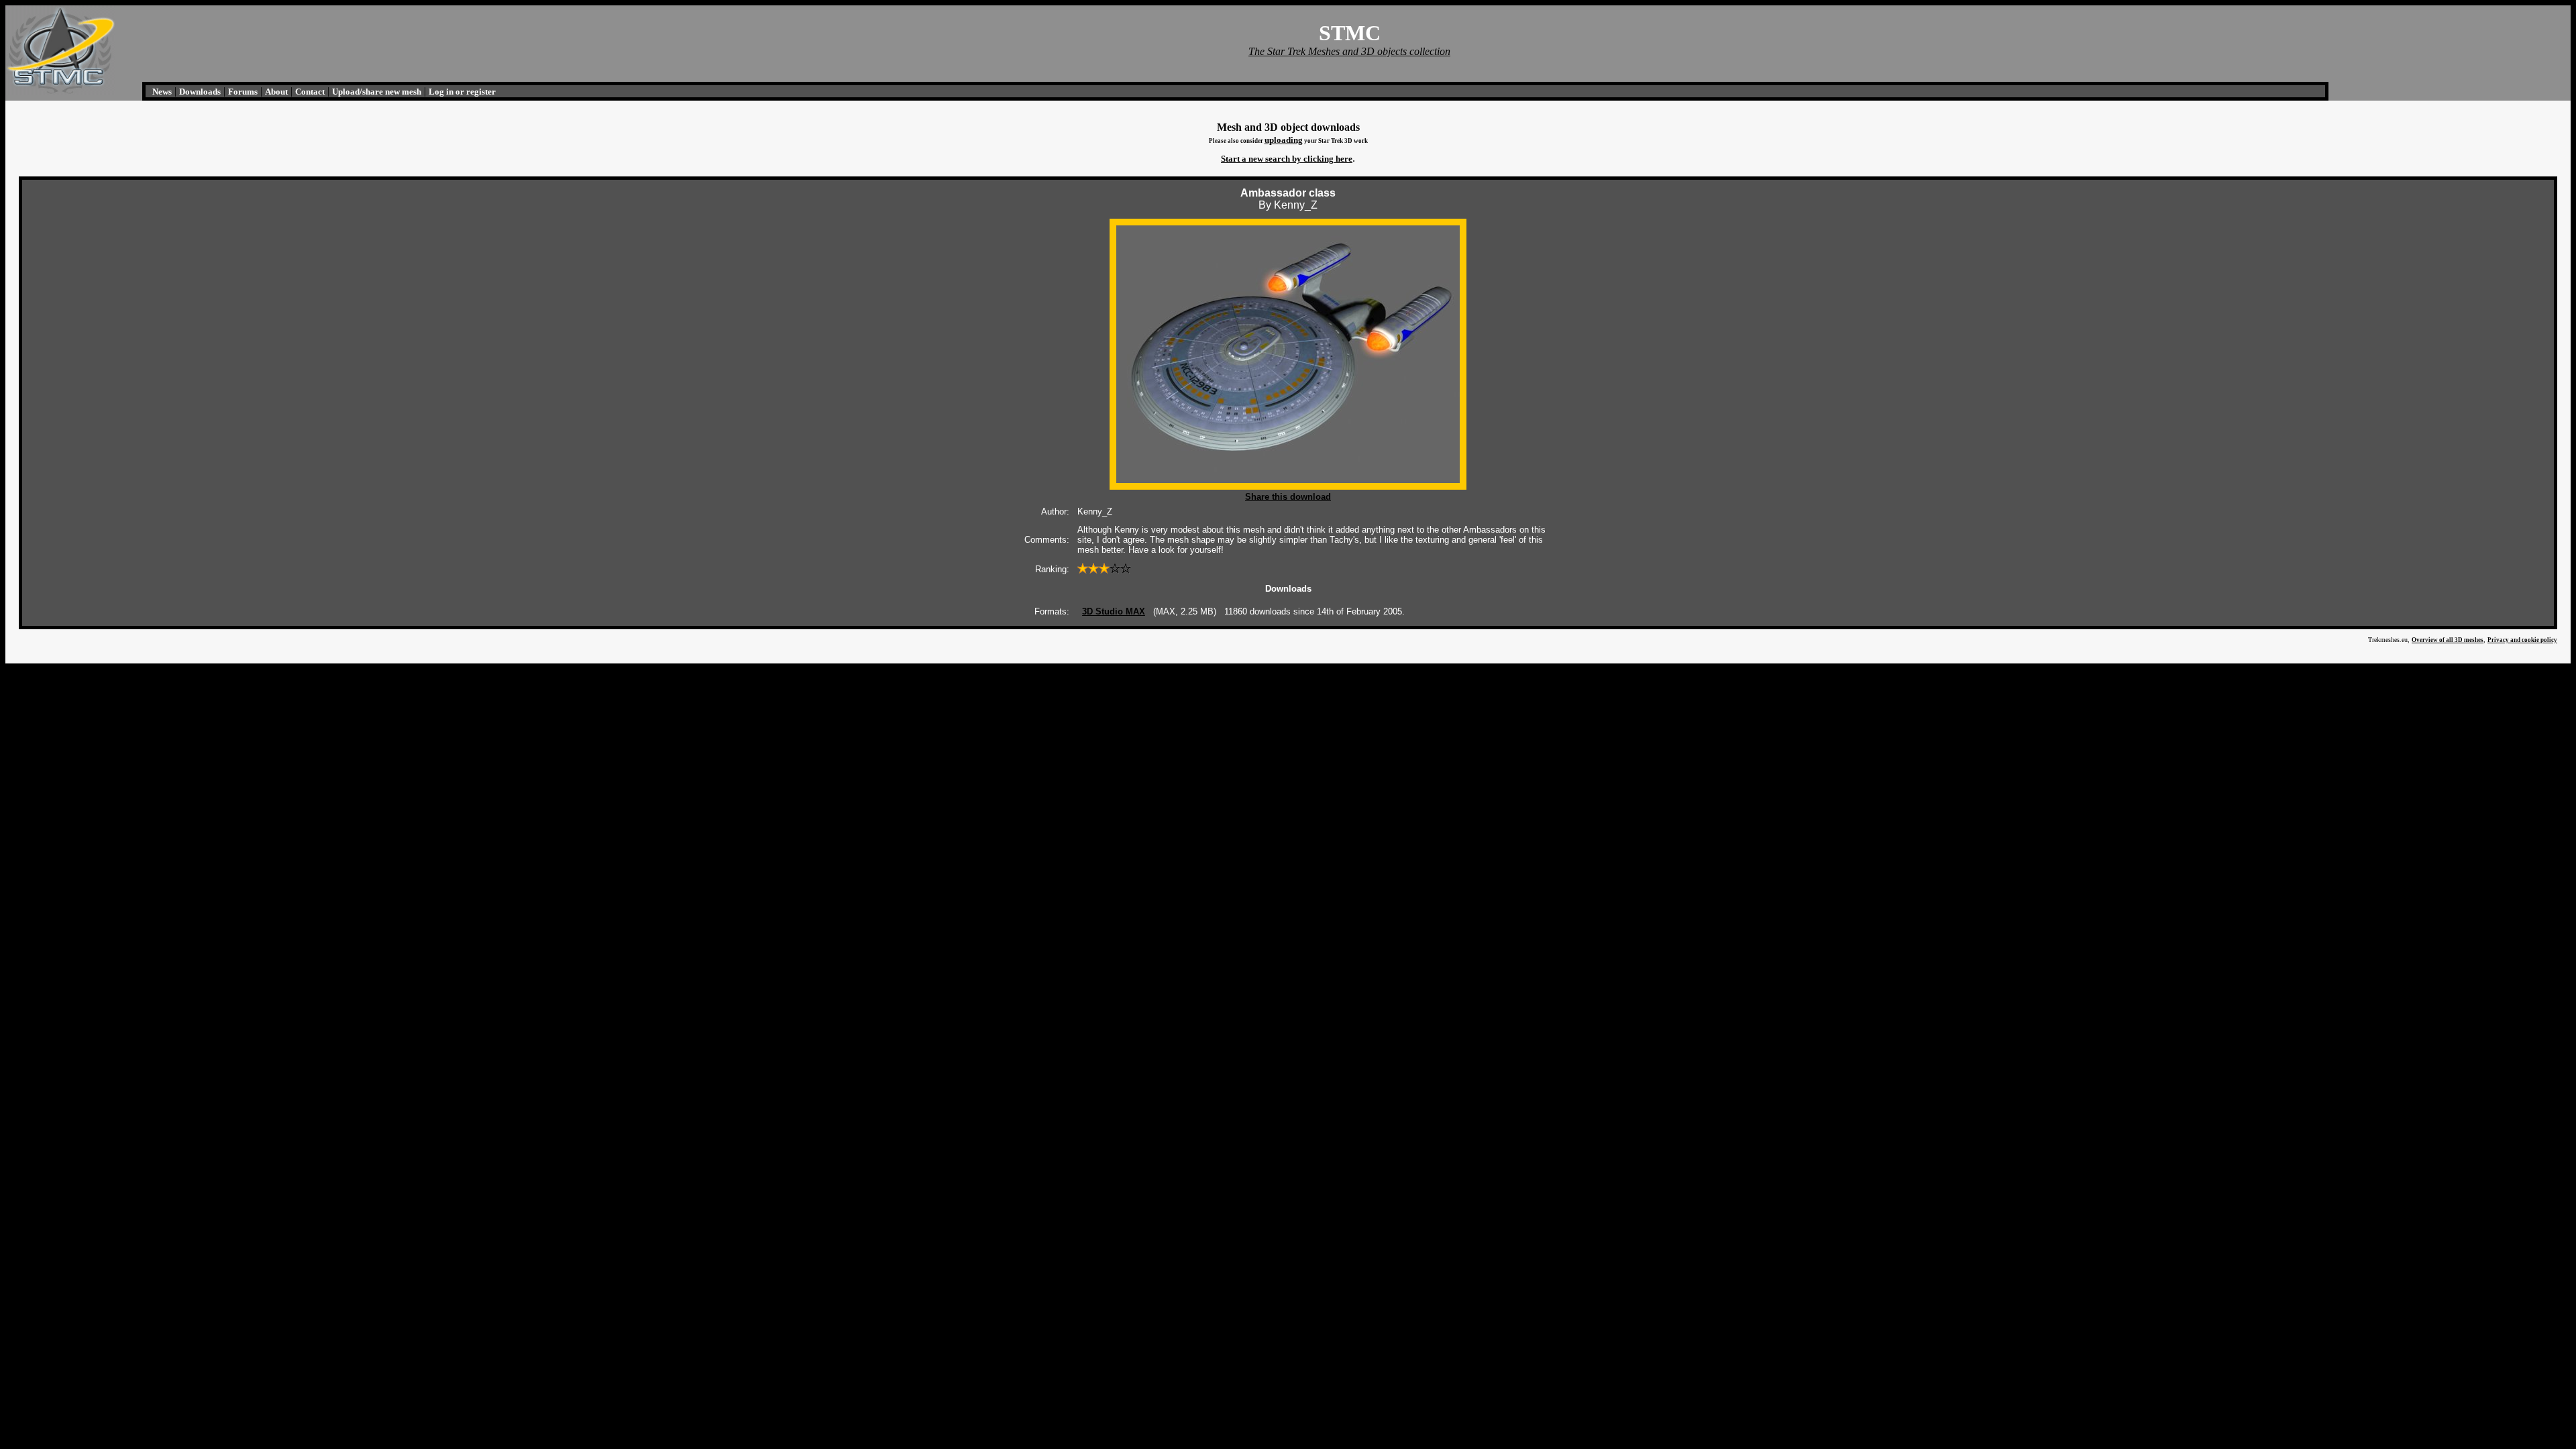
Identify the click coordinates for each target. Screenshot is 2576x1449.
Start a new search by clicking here (1287, 159)
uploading (1284, 140)
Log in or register (462, 92)
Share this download (1288, 497)
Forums (243, 92)
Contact (310, 92)
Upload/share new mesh (377, 92)
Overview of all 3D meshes (2448, 640)
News (162, 92)
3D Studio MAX (1114, 611)
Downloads (200, 92)
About (276, 92)
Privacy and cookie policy (2522, 640)
